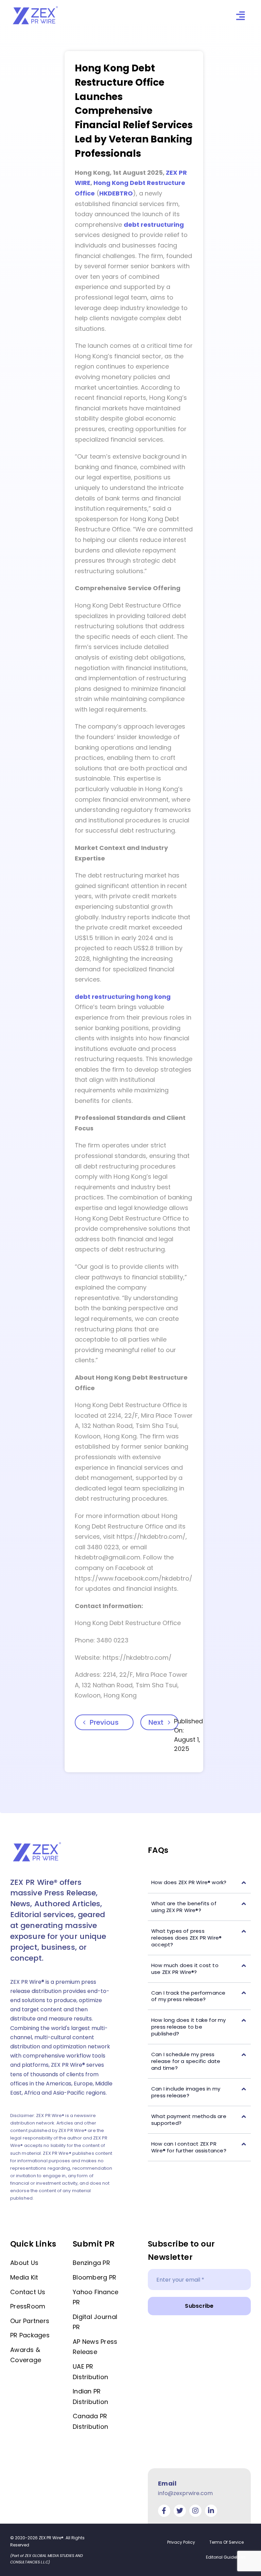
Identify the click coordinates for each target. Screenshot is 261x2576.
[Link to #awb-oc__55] (240, 16)
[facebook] (164, 2511)
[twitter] (180, 2511)
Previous (104, 1722)
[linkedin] (211, 2511)
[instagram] (195, 2511)
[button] (199, 1883)
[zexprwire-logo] (36, 7)
